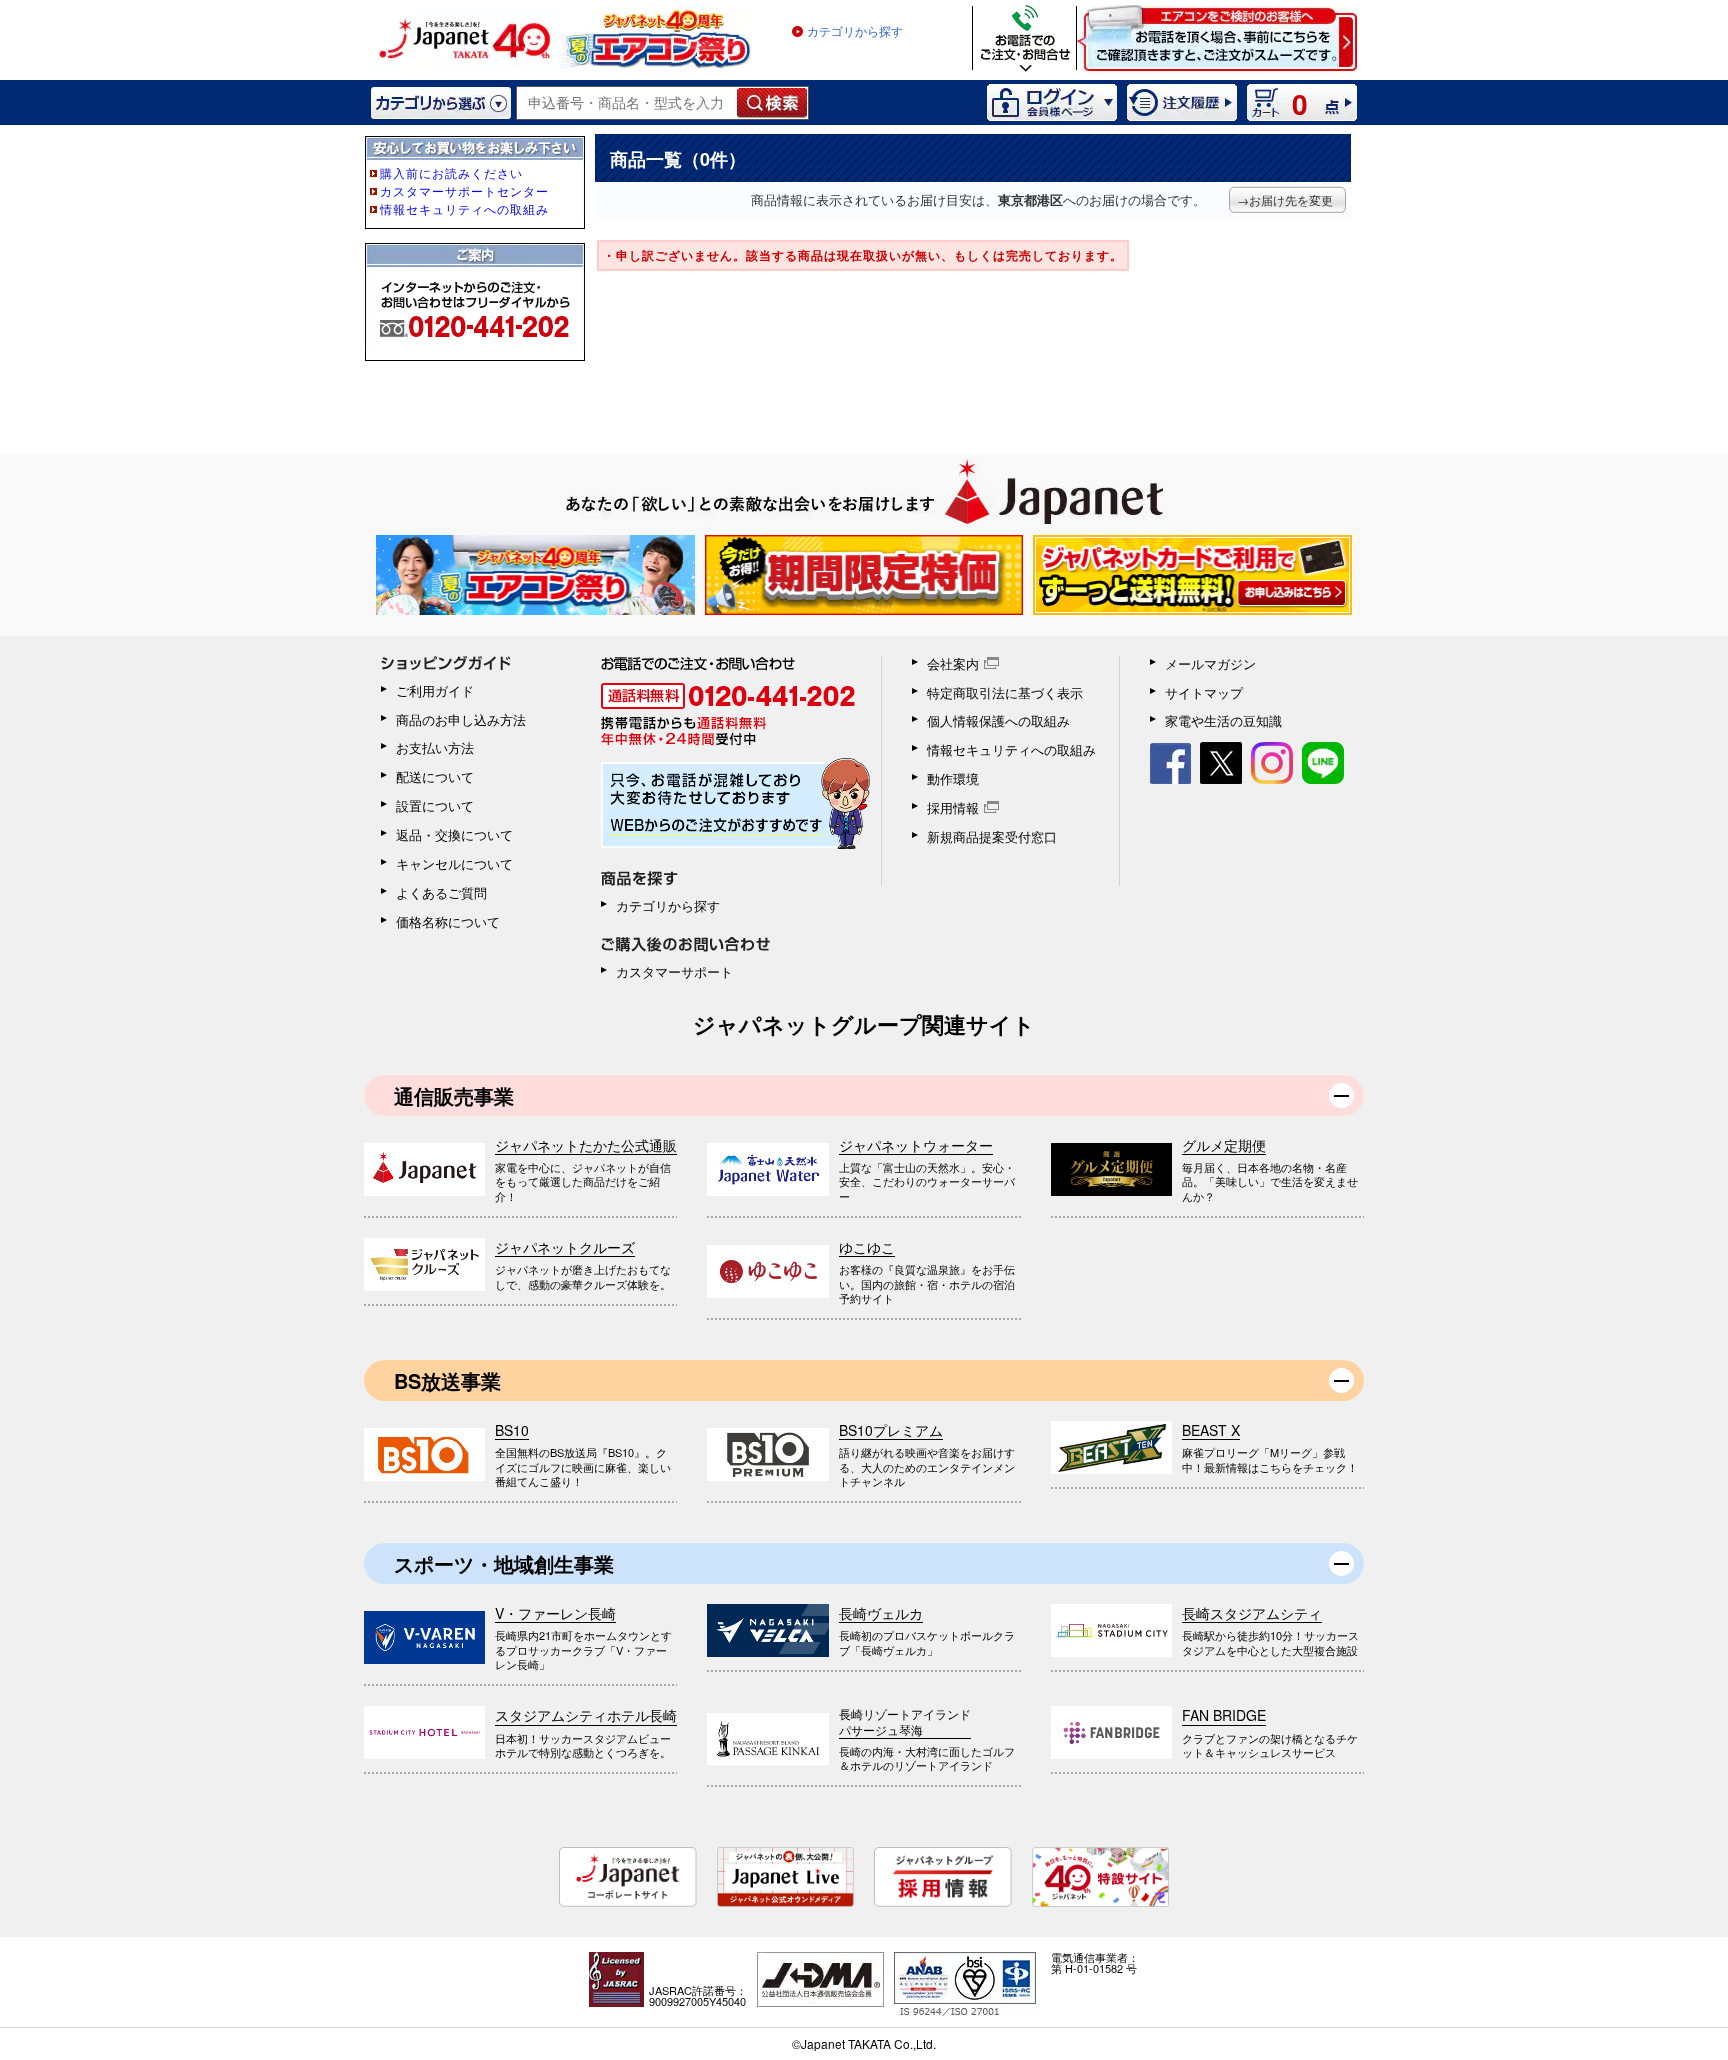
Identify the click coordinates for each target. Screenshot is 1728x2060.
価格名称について (448, 921)
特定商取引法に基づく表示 (1005, 692)
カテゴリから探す (855, 32)
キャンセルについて (454, 863)
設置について (435, 805)
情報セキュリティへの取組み (1011, 749)
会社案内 (953, 663)
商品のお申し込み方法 (461, 719)
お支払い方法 (435, 747)
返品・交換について (454, 834)
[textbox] (627, 103)
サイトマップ (1204, 692)
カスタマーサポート (674, 971)
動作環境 (953, 778)
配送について (435, 776)
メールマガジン (1210, 663)
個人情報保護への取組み (998, 720)
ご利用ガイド (435, 690)
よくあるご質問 (441, 892)
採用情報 (953, 807)
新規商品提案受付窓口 (992, 836)
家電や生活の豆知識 (1223, 720)
